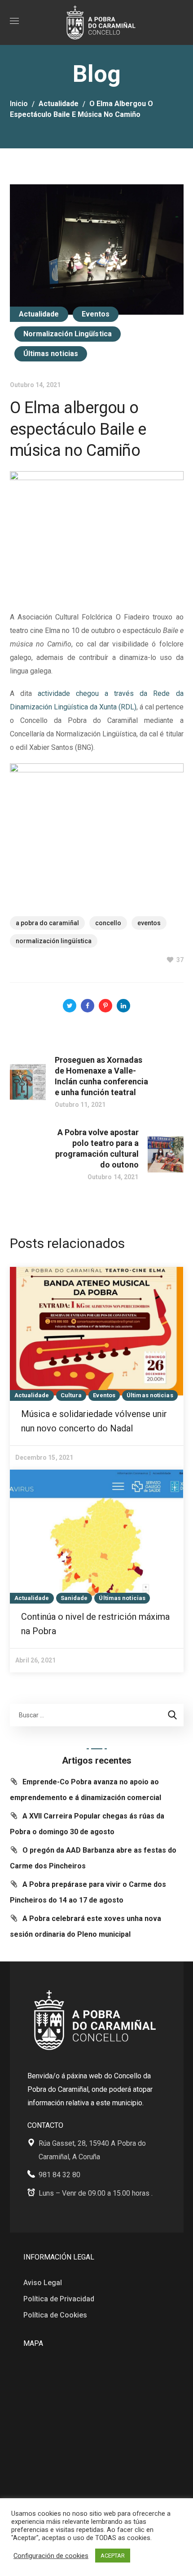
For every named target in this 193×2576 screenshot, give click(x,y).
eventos (149, 923)
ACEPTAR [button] (113, 2556)
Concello (108, 923)
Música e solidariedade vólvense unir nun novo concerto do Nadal (94, 1421)
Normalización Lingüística (68, 334)
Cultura (71, 1395)
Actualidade (59, 104)
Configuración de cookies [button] (51, 2556)
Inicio (19, 104)
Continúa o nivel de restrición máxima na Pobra (95, 1624)
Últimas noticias (51, 354)
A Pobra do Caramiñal (47, 923)
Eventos (96, 314)
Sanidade (74, 1598)
